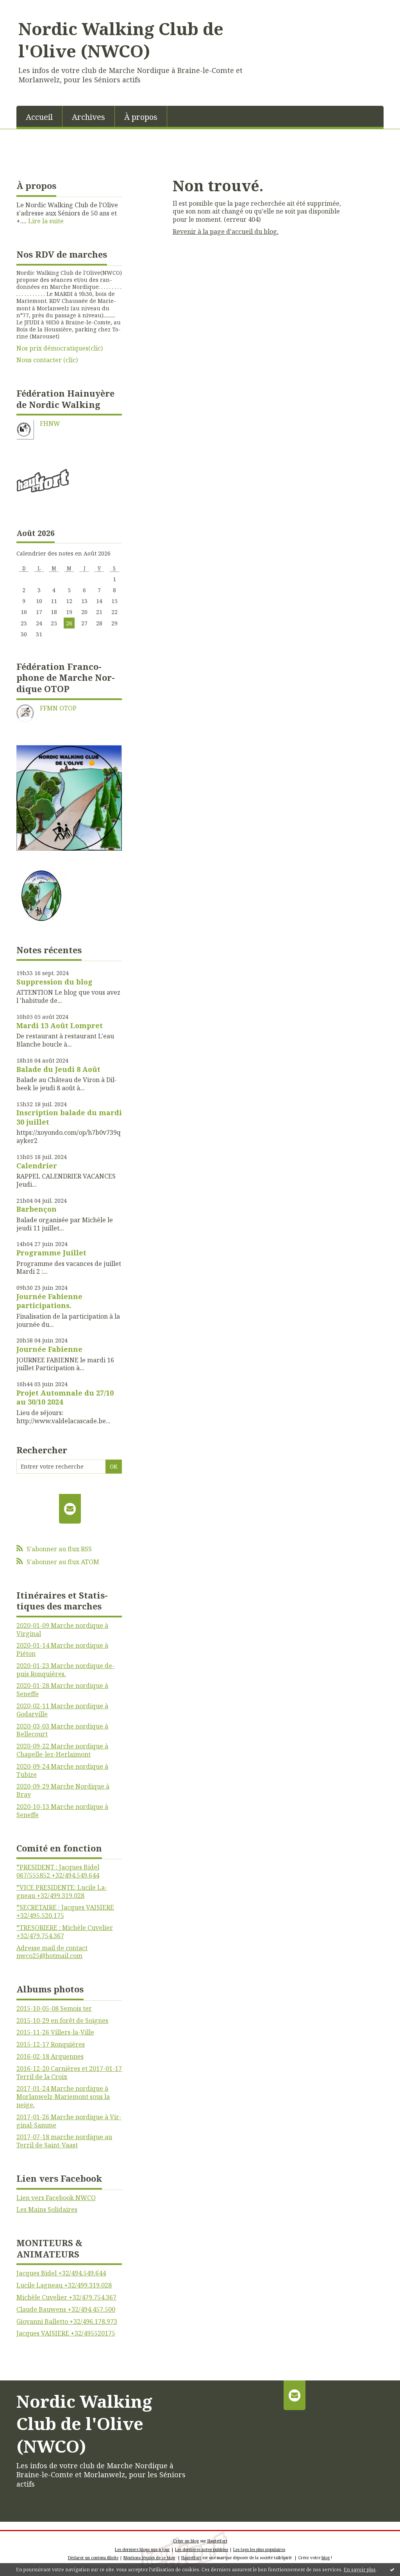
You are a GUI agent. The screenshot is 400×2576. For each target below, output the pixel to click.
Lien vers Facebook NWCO (56, 2198)
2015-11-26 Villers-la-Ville (55, 2032)
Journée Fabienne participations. (49, 1301)
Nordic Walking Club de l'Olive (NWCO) (121, 40)
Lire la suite (46, 221)
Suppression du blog (54, 982)
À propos (141, 117)
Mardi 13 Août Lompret (60, 1025)
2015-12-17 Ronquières (51, 2044)
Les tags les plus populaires (259, 2549)
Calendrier (37, 1166)
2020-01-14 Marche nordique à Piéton (62, 1649)
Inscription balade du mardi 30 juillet (69, 1117)
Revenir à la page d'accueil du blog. (226, 231)
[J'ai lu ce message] (392, 2569)
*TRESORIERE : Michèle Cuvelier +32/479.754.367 (65, 1932)
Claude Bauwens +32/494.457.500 (66, 2309)
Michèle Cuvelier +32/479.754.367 (66, 2297)
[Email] (70, 1509)
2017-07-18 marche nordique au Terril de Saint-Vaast (64, 2141)
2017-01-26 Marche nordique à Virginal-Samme (69, 2121)
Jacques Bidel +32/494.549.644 (61, 2273)
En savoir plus (360, 2570)
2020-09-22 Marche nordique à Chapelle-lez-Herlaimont (62, 1750)
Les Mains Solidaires (47, 2209)
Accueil (39, 117)
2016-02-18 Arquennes (50, 2056)
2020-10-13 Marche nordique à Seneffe (62, 1811)
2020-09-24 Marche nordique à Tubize (62, 1770)
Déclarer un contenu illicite (93, 2558)
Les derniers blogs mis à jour (142, 2549)
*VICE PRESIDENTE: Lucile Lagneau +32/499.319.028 (62, 1891)
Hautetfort (217, 2541)
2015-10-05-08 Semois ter (54, 2008)
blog (326, 2558)
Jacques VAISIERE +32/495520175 (66, 2333)
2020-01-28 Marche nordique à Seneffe (62, 1690)
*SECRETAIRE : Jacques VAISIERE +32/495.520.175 (65, 1911)
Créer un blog (186, 2541)
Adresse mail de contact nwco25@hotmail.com (52, 1952)
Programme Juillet (51, 1253)
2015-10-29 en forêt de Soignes (62, 2021)
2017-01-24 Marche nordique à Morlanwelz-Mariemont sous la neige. (63, 2097)
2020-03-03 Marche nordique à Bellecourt (62, 1730)
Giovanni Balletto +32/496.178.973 (67, 2321)
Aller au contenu (29, 7)
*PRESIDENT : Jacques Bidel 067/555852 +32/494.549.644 (58, 1871)
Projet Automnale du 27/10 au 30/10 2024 (65, 1397)
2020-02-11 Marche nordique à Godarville (62, 1710)
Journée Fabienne (49, 1349)
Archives (88, 117)
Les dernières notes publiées (202, 2549)
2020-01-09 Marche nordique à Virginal (62, 1630)
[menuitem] (39, 116)
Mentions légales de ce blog (149, 2558)
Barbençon (37, 1209)
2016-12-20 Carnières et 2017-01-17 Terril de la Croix (69, 2073)
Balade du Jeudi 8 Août (58, 1069)
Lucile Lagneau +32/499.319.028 (64, 2285)
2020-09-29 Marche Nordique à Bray (63, 1790)
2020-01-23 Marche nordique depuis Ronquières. (65, 1670)
